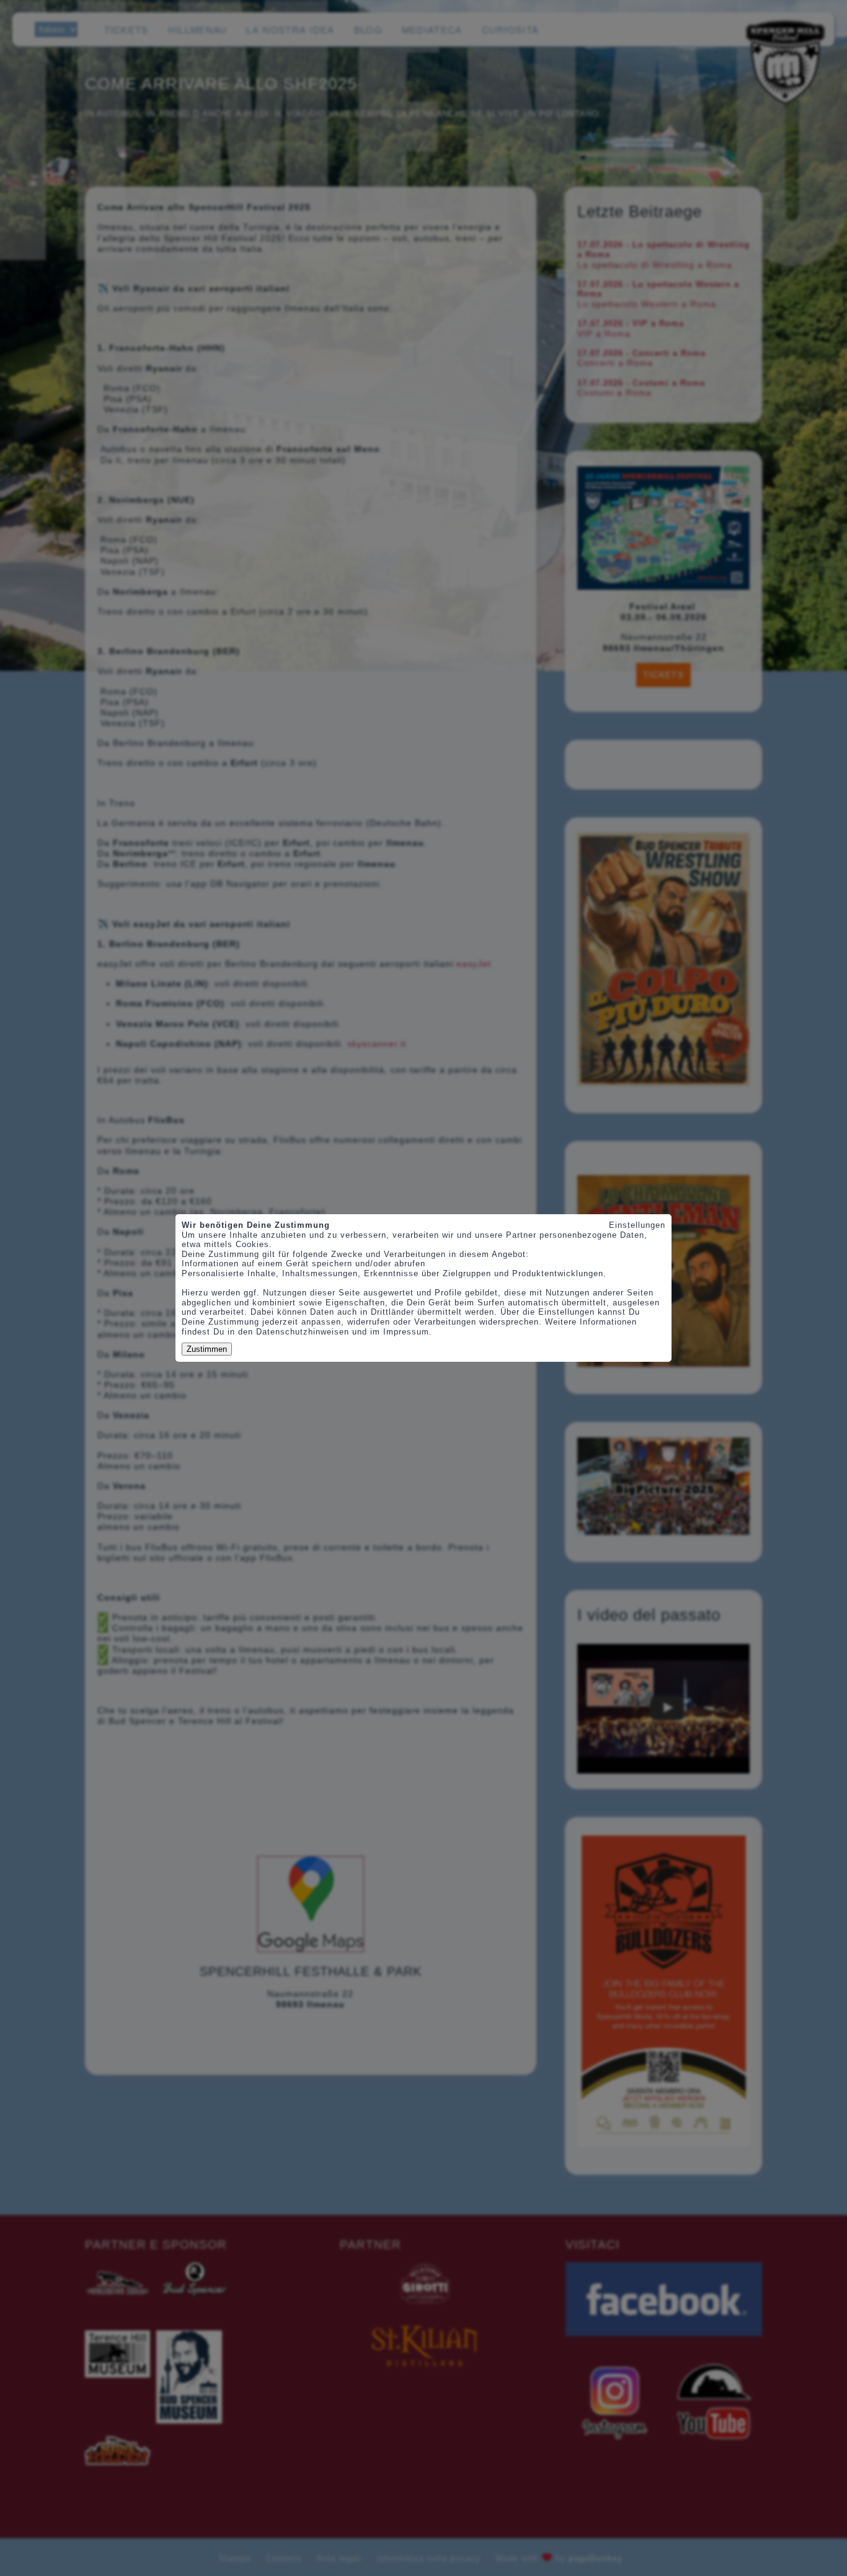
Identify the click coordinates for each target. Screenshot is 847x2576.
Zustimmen (207, 1349)
